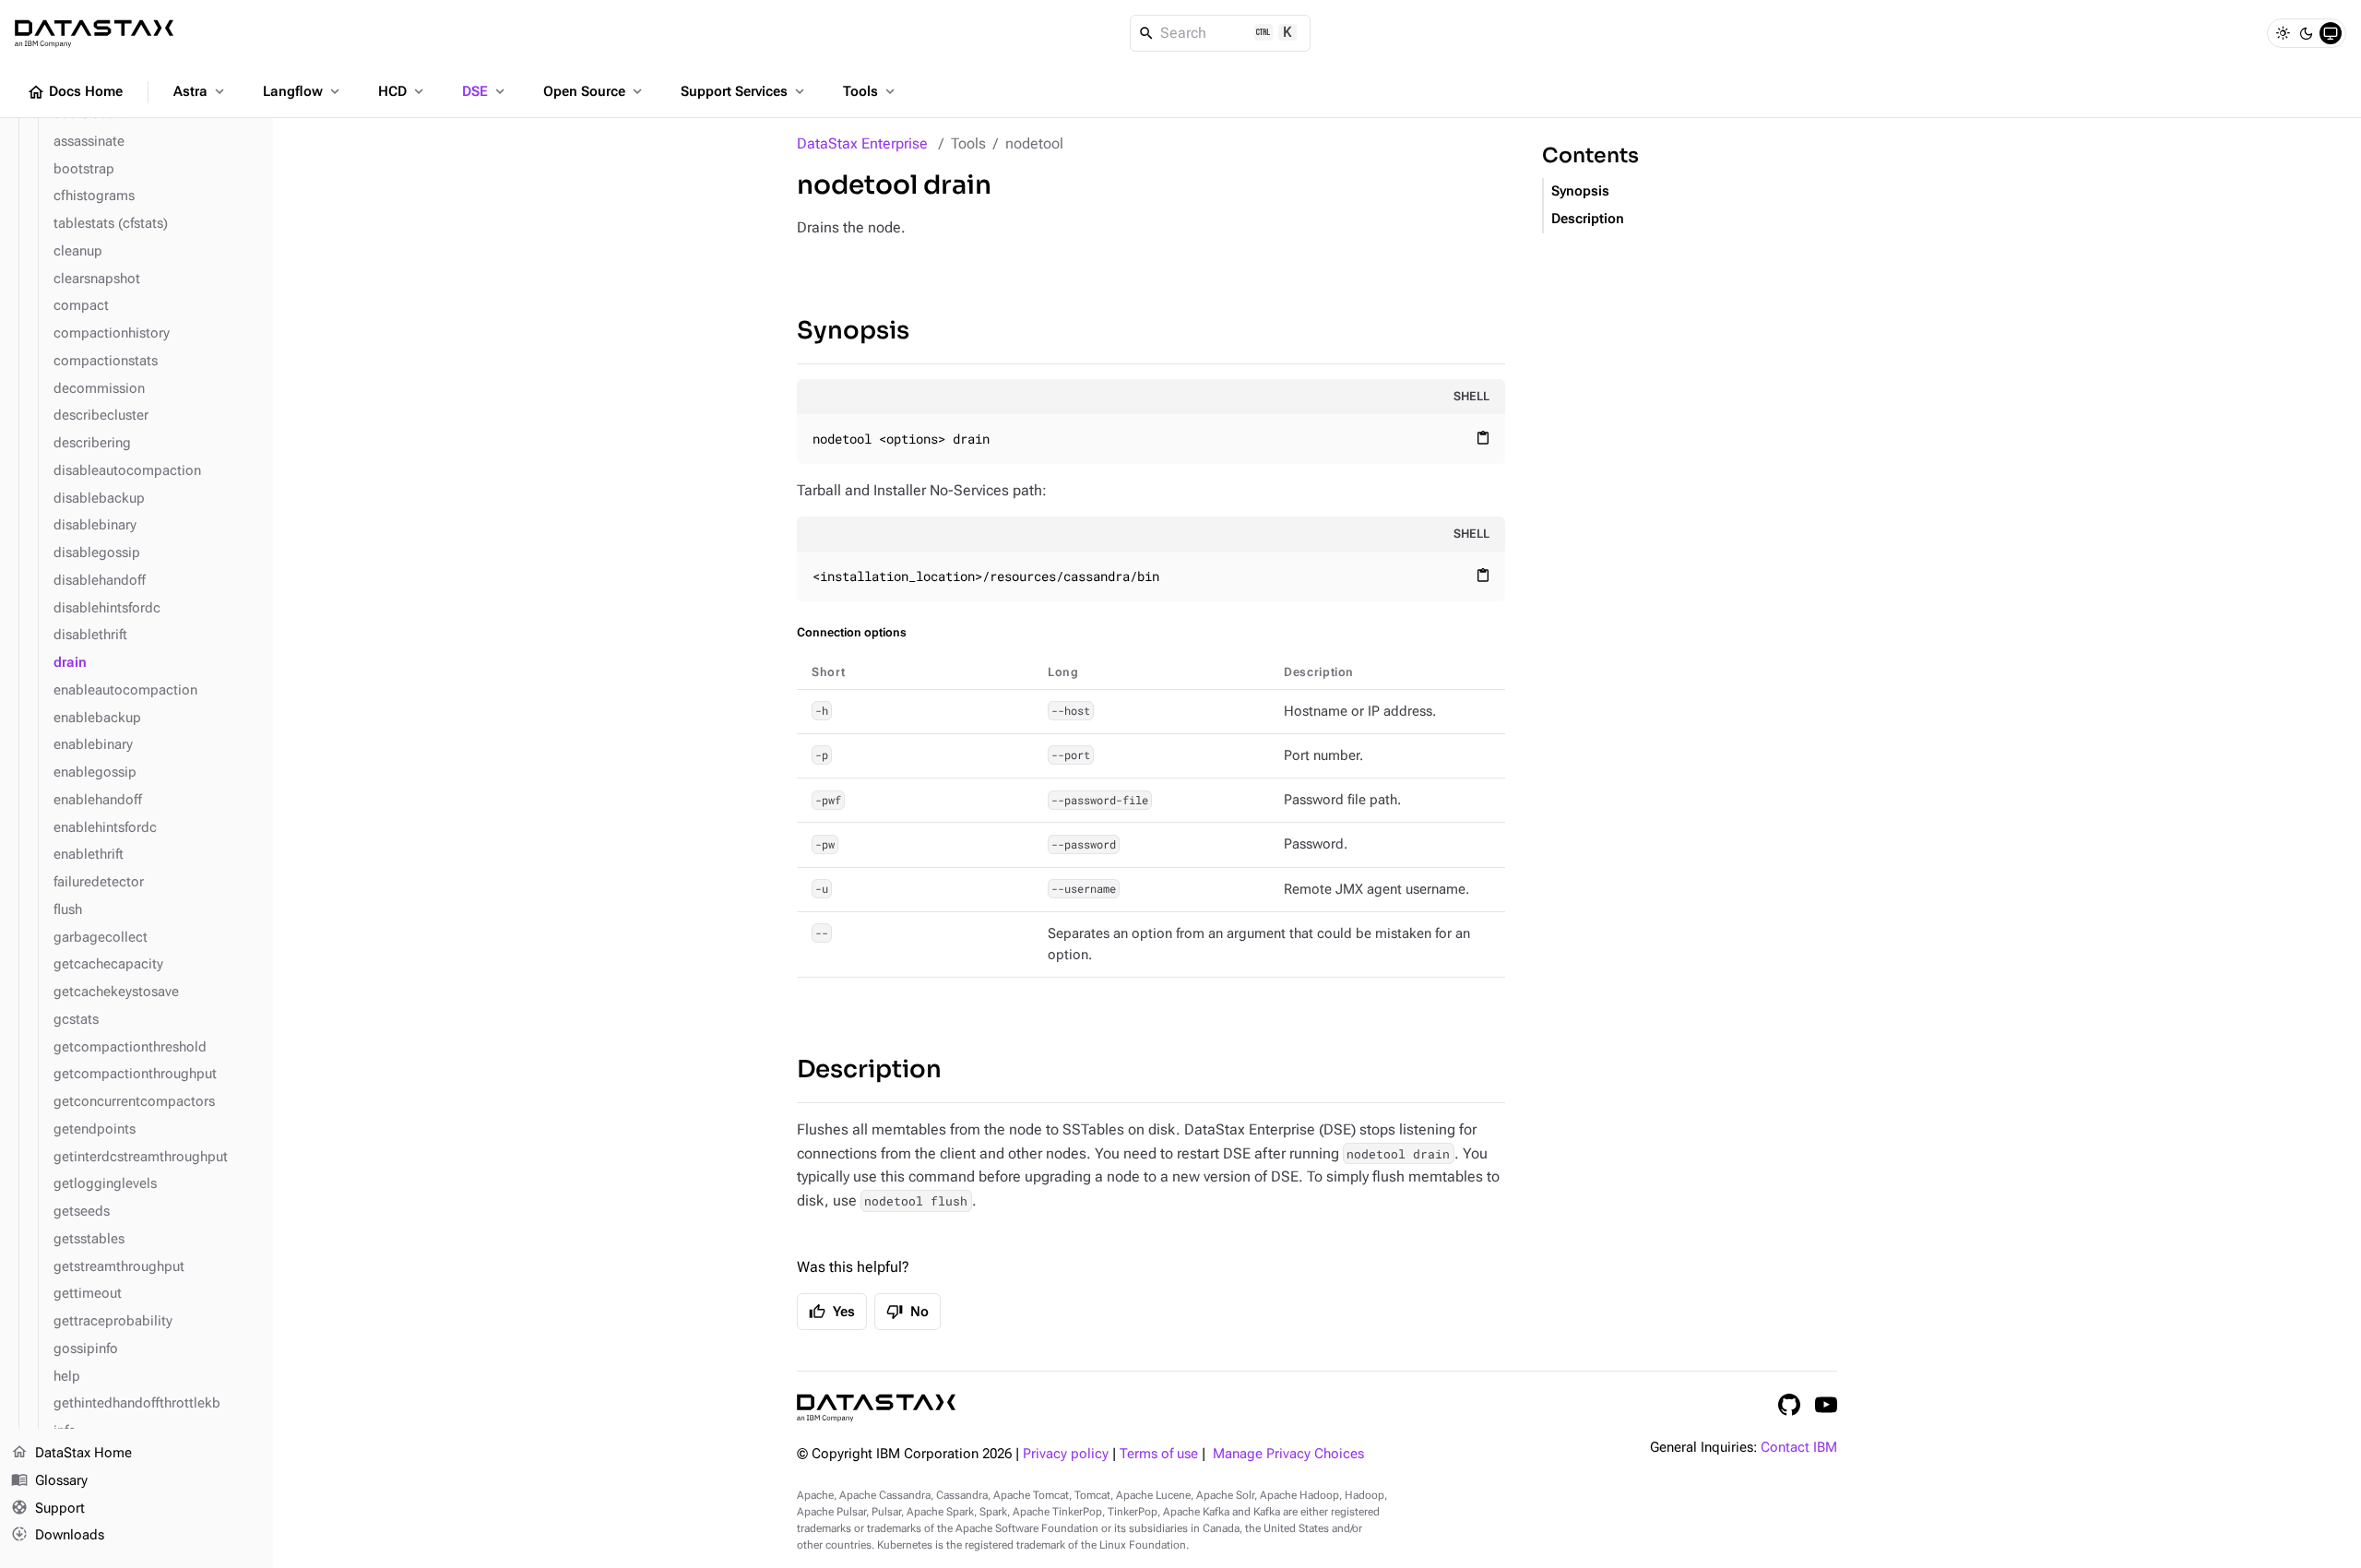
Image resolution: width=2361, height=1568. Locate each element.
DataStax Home (71, 1452)
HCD (403, 91)
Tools (871, 91)
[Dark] (2307, 33)
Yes (832, 1312)
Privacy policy (1066, 1454)
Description (869, 1069)
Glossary (49, 1480)
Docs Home (75, 92)
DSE (485, 91)
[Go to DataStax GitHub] (1789, 1405)
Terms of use (1159, 1454)
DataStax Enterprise (862, 143)
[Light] (2283, 33)
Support (48, 1508)
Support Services (744, 91)
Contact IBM (1799, 1448)
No (908, 1312)
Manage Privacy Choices (1288, 1454)
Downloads (58, 1534)
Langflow (303, 91)
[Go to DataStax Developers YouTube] (1826, 1405)
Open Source (594, 91)
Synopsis (853, 331)
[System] (2331, 33)
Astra (201, 91)
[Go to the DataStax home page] (876, 1408)
